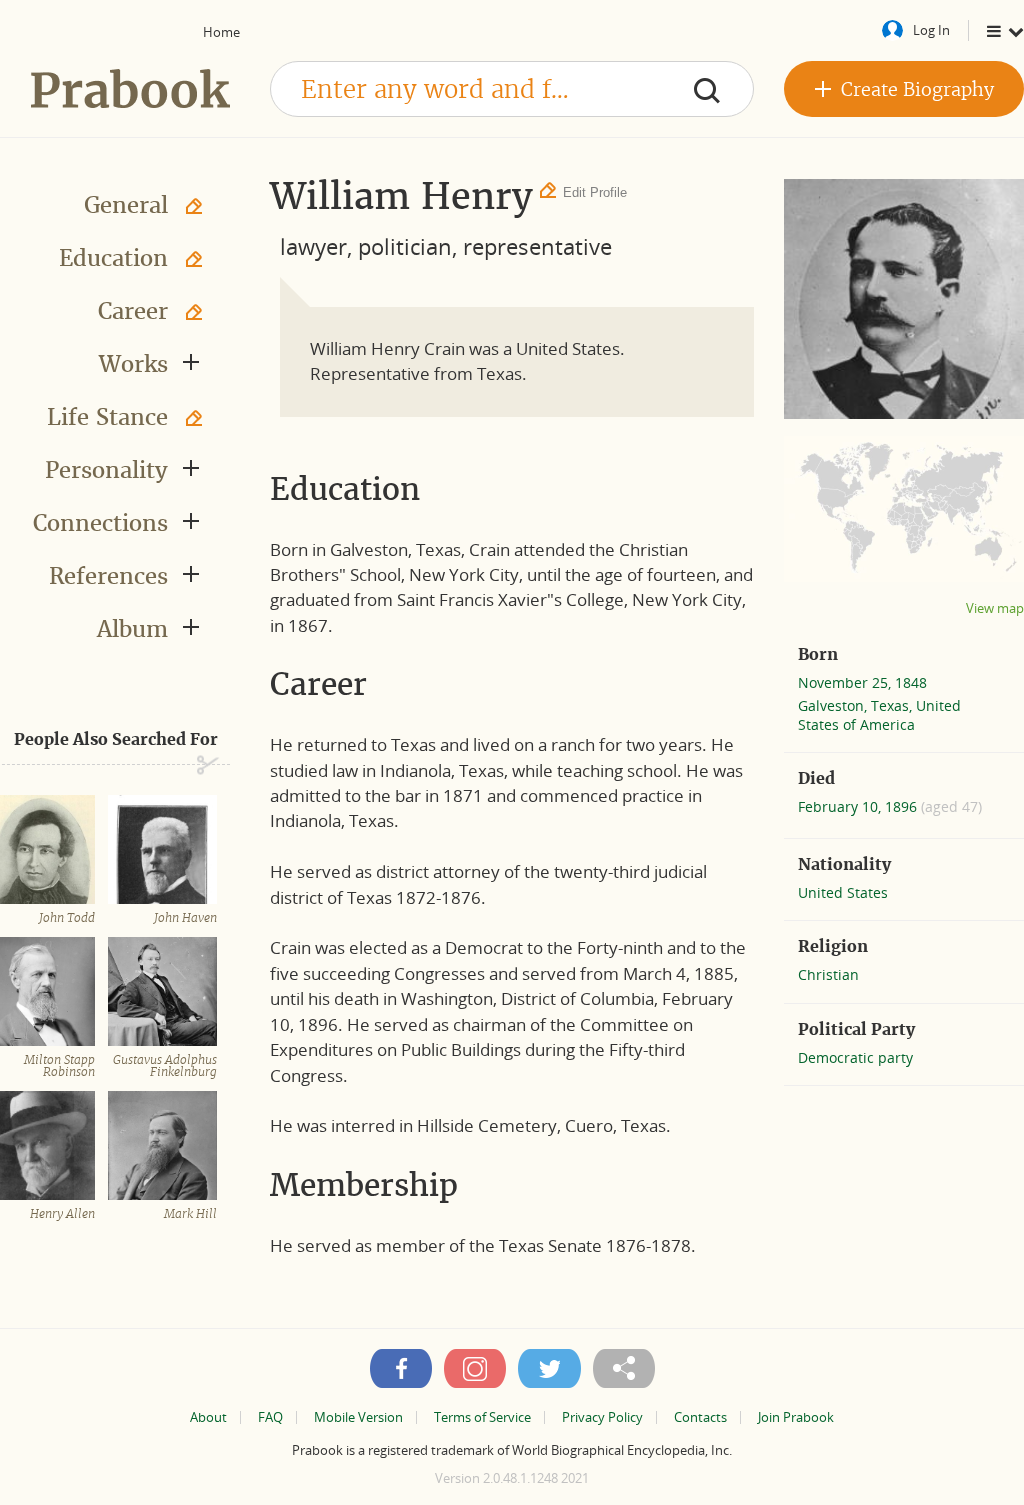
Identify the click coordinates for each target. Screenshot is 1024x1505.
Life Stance (107, 417)
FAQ (270, 1417)
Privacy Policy (602, 1417)
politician (405, 246)
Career (133, 311)
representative (537, 246)
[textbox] (512, 89)
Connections (100, 523)
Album (132, 629)
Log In (931, 30)
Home (221, 32)
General (126, 205)
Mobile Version (358, 1417)
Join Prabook (796, 1417)
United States (843, 892)
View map (995, 608)
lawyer (313, 246)
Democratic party (855, 1057)
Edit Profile (595, 192)
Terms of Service (482, 1417)
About (208, 1417)
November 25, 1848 (862, 682)
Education (113, 258)
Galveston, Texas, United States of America (879, 715)
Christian (828, 974)
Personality (106, 470)
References (108, 576)
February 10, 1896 (859, 806)
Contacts (700, 1417)
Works (133, 364)
